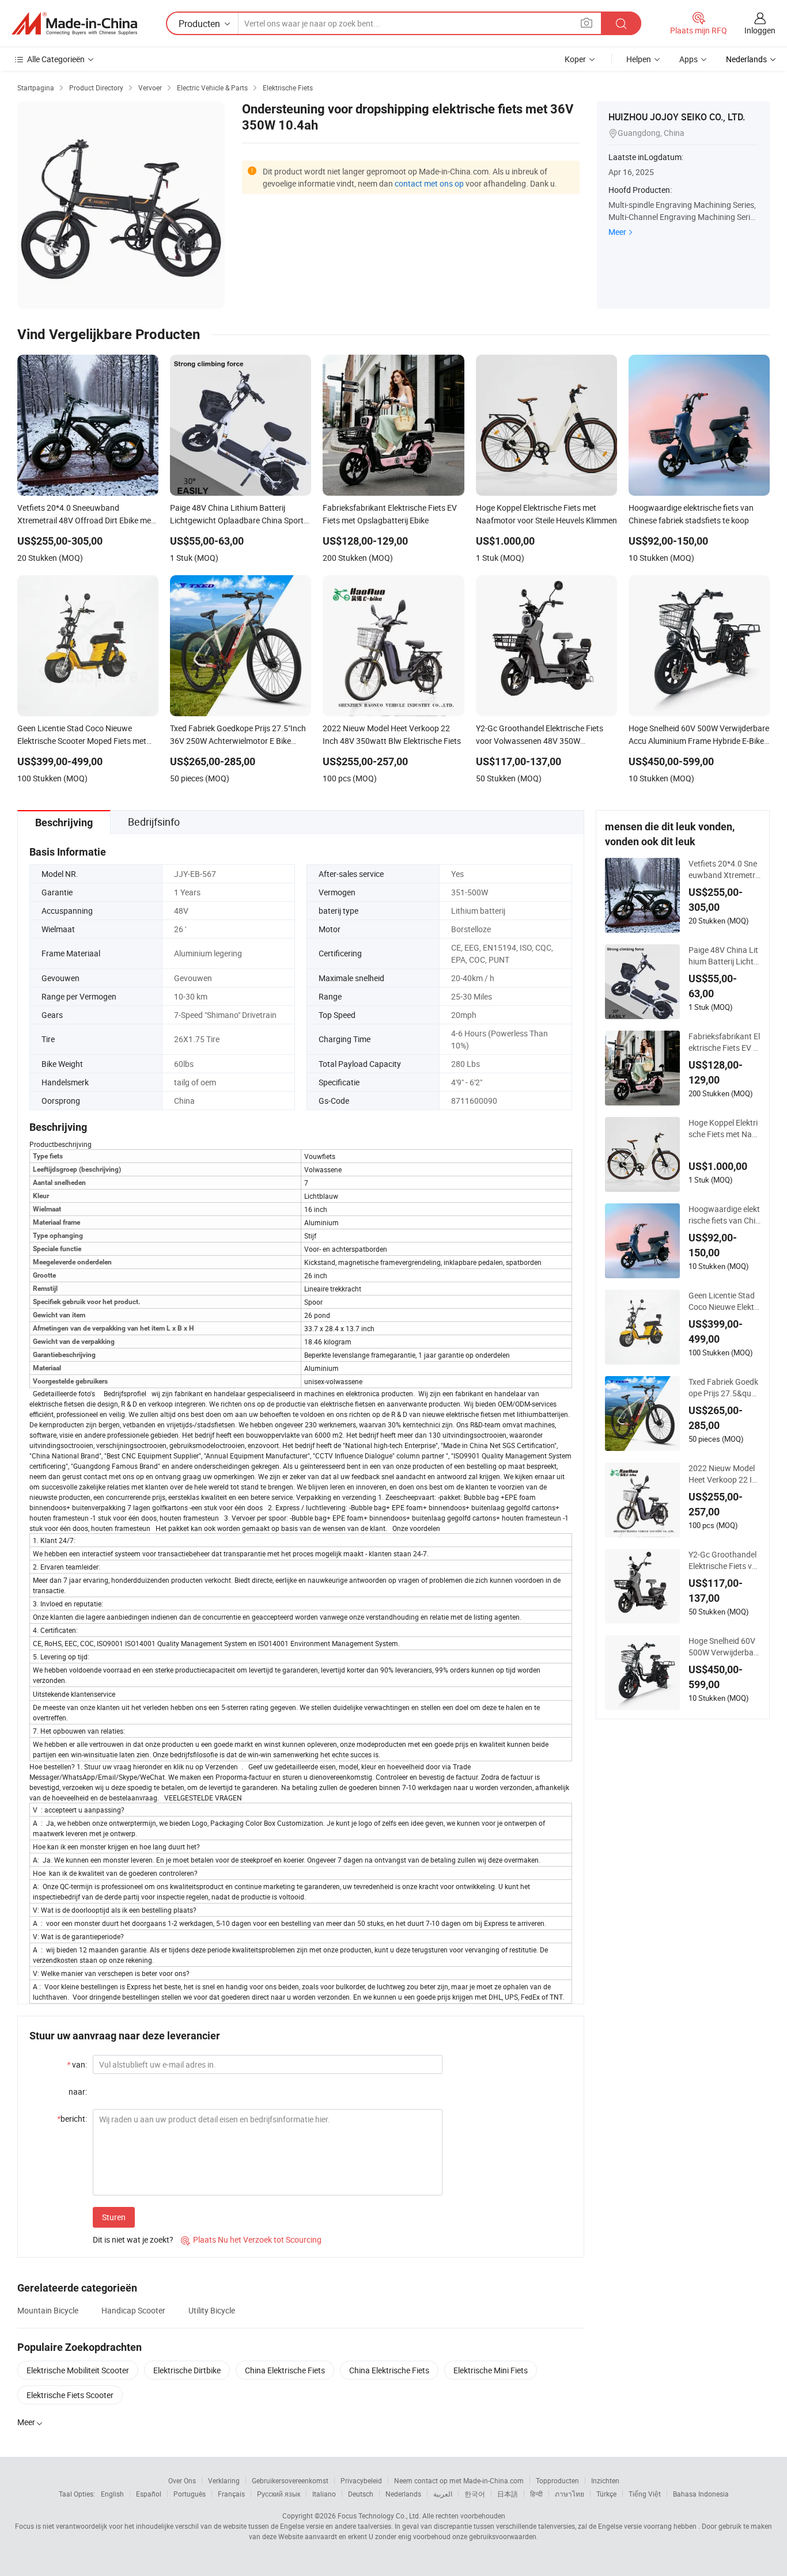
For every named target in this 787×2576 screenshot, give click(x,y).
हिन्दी (536, 2494)
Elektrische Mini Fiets (491, 2370)
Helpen (639, 59)
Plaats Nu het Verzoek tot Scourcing (251, 2239)
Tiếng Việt (645, 2494)
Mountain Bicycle (48, 2310)
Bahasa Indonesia (701, 2494)
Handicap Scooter (133, 2310)
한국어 (475, 2494)
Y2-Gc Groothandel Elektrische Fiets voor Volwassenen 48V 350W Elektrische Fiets (722, 1560)
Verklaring (224, 2480)
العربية (443, 2494)
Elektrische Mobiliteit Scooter (78, 2370)
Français (231, 2494)
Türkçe (606, 2494)
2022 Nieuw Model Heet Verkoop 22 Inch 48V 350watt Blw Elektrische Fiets (724, 1474)
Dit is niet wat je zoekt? (133, 2239)
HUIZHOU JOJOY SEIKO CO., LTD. (677, 117)
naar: (78, 2091)
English (112, 2494)
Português (190, 2494)
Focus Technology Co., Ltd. (379, 2516)
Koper (575, 59)
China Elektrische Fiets (285, 2370)
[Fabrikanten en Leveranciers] (74, 24)
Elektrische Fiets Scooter (70, 2395)
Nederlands (403, 2494)
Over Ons (182, 2480)
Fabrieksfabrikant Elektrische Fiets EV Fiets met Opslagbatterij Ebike (724, 1042)
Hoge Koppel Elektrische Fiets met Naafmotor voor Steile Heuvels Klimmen (724, 1129)
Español (149, 2494)
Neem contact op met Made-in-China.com (459, 2480)
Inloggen (760, 30)
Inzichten (605, 2480)
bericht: (72, 2119)
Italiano (324, 2494)
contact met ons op (429, 183)
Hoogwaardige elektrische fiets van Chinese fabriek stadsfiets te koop (724, 1215)
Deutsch (361, 2494)
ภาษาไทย (570, 2494)
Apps (688, 59)
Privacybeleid (361, 2480)
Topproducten (557, 2480)
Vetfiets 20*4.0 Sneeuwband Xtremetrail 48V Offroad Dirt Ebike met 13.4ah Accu (724, 869)
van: (77, 2064)
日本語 (508, 2494)
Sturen (114, 2217)
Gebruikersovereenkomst (290, 2480)
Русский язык (279, 2494)
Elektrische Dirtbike (187, 2370)
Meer (617, 232)
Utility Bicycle (212, 2310)
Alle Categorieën (56, 59)
